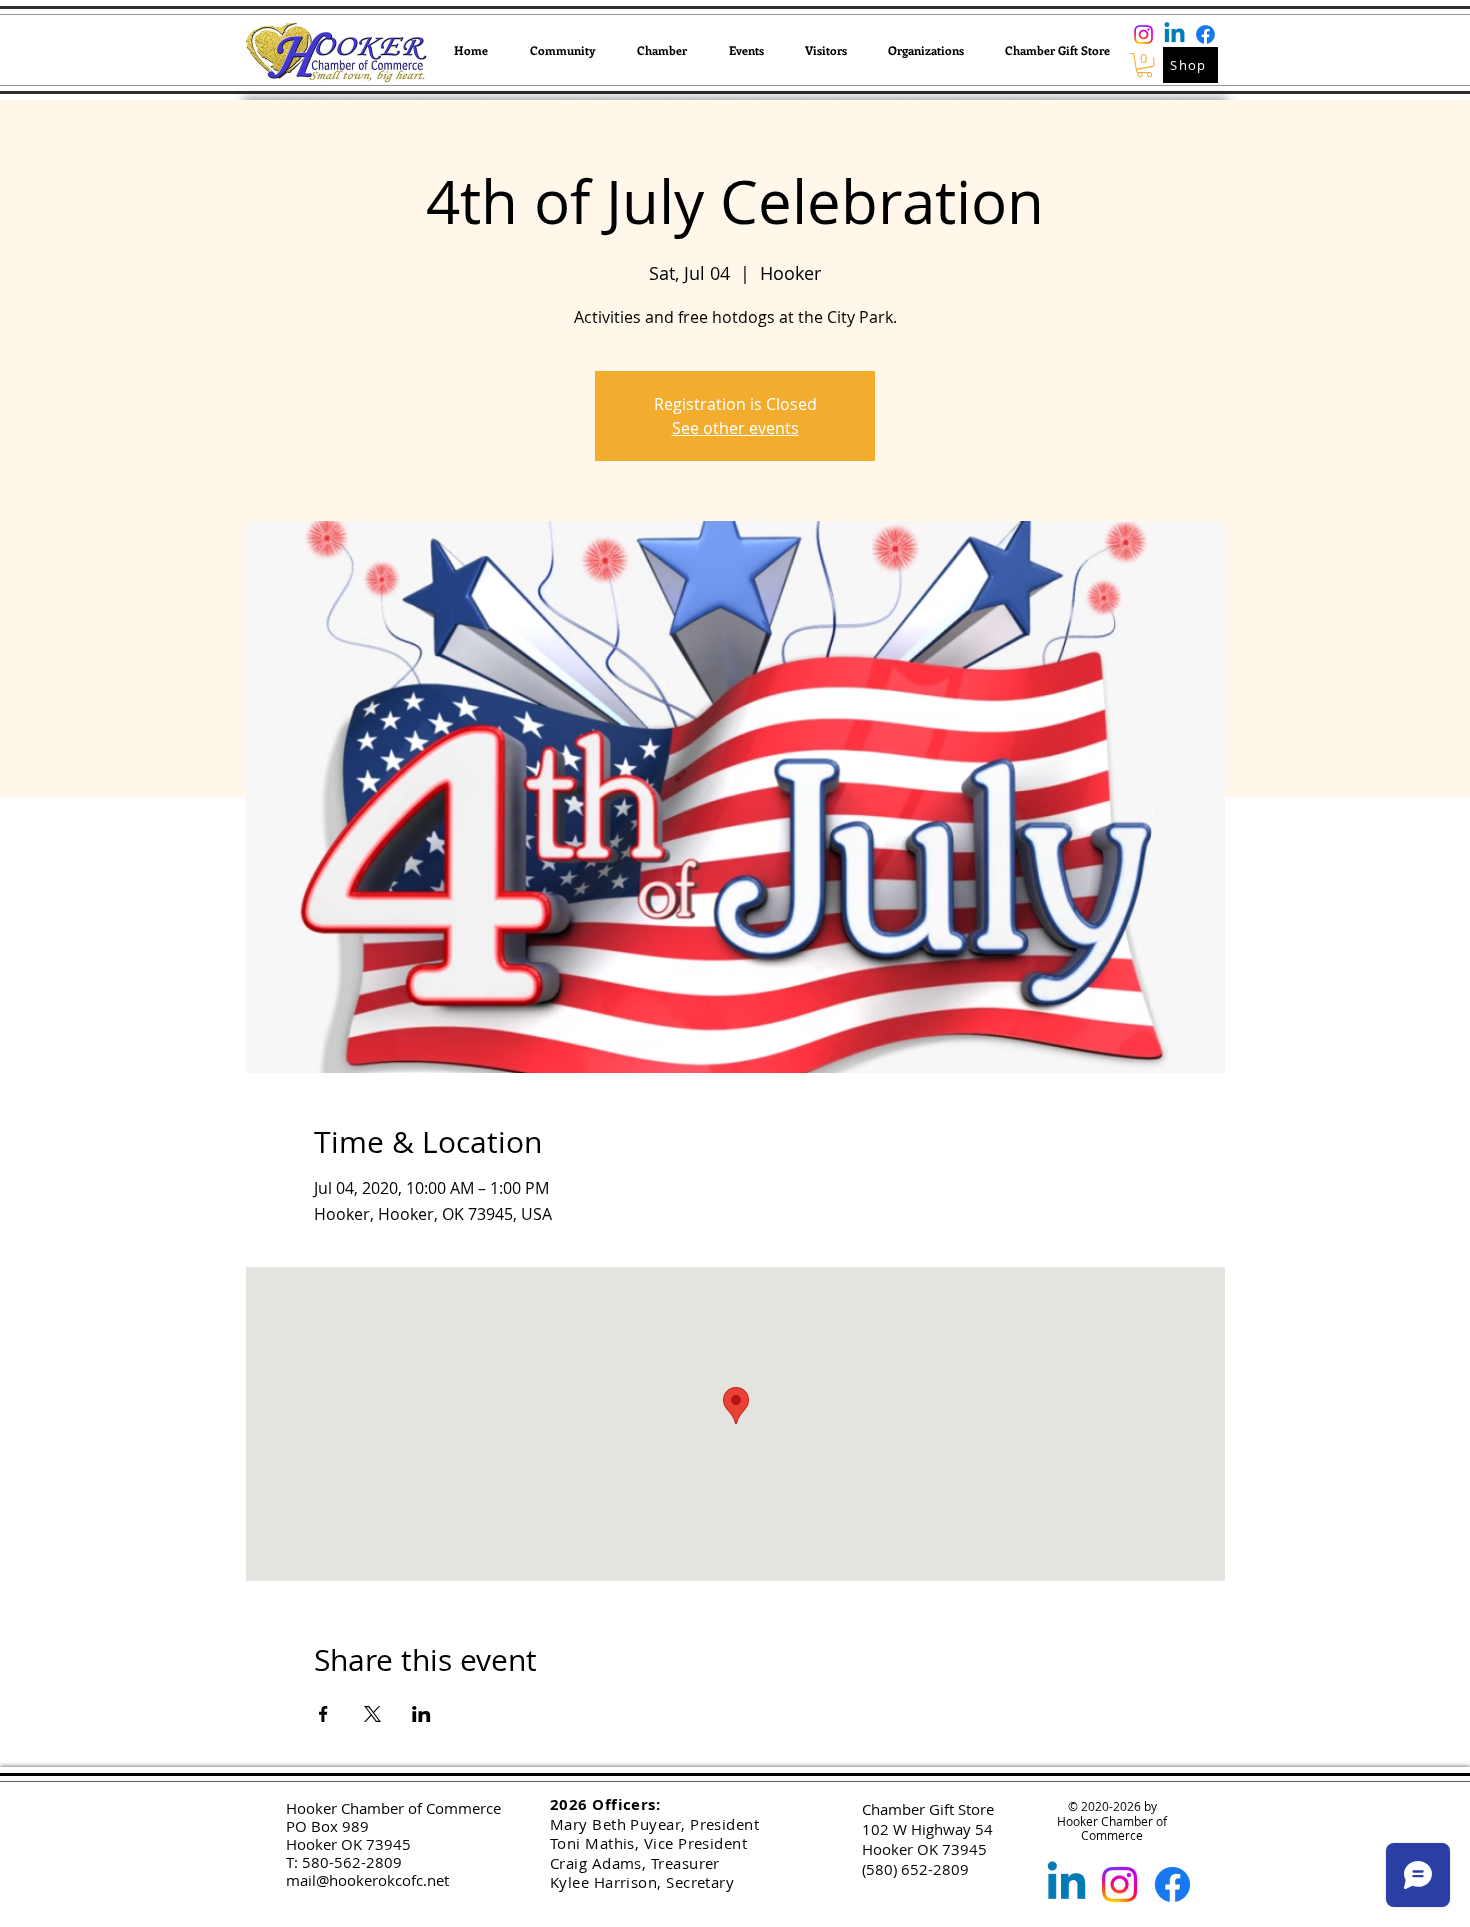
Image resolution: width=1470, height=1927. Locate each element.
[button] (562, 50)
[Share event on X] (372, 1714)
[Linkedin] (1174, 34)
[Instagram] (1143, 34)
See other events (735, 428)
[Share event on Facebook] (323, 1714)
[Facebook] (1205, 34)
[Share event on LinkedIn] (421, 1714)
